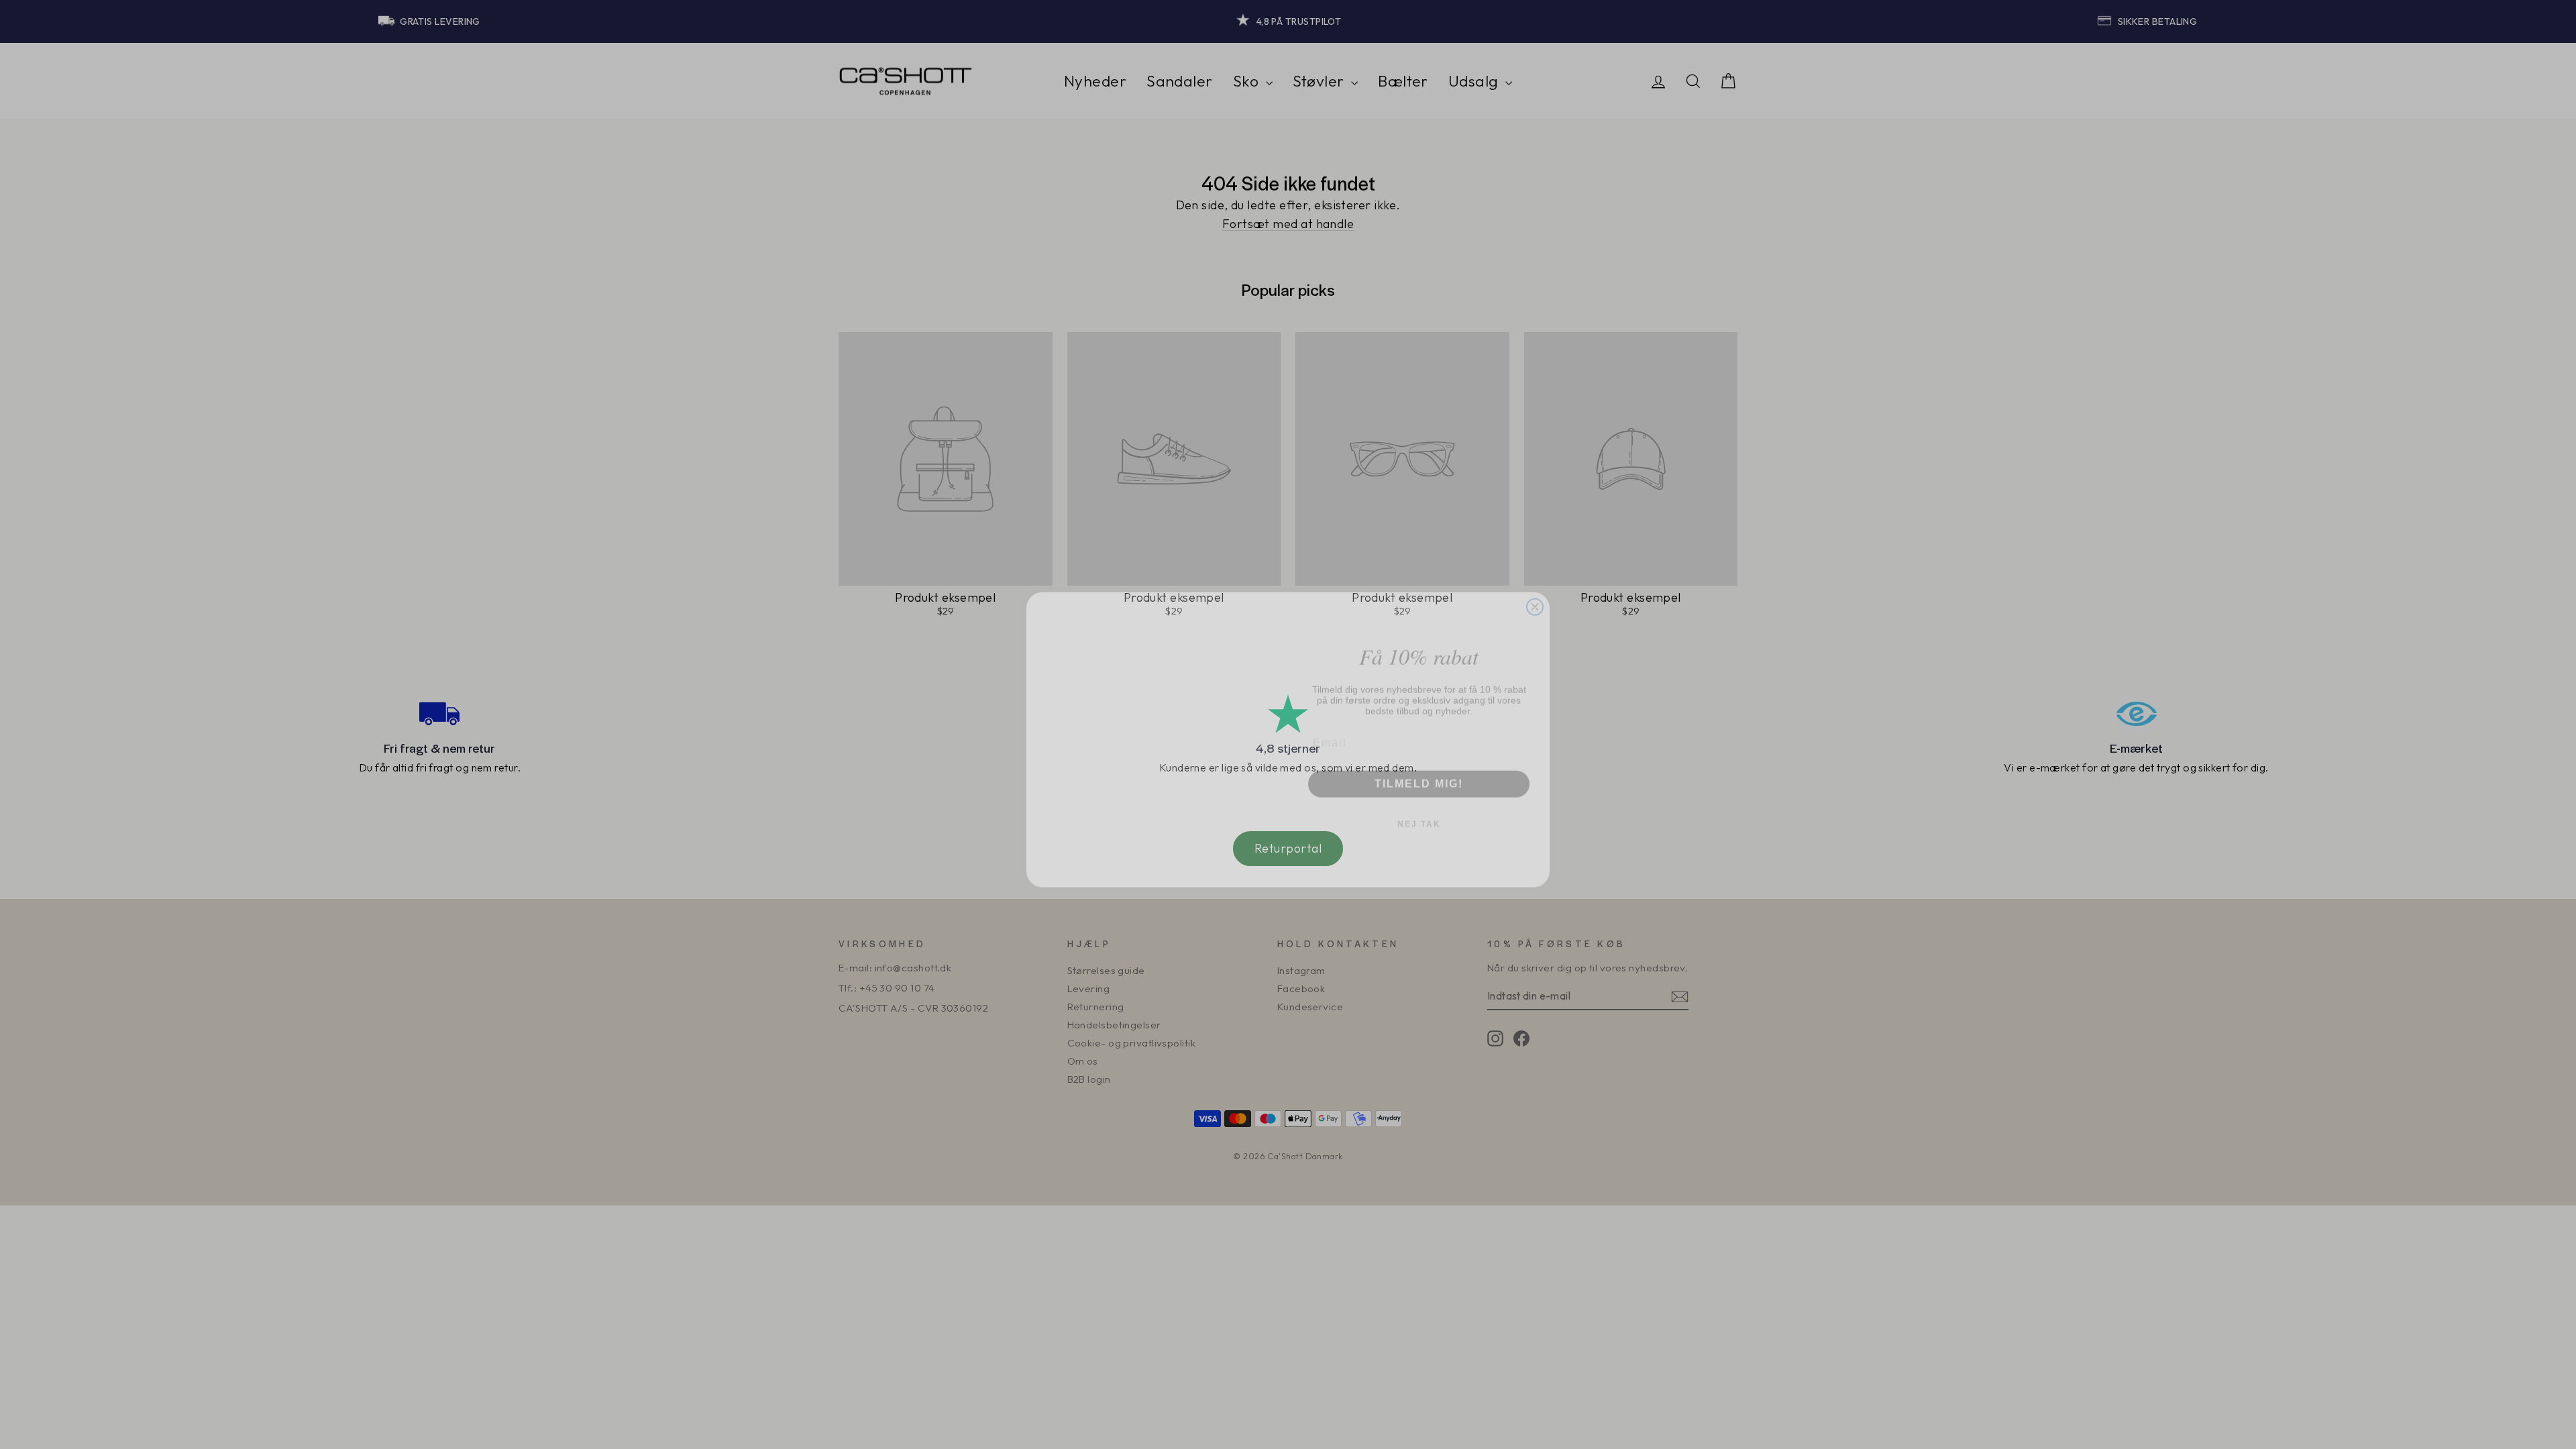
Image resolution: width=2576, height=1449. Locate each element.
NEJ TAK (1419, 809)
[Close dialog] (1535, 530)
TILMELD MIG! (1419, 768)
